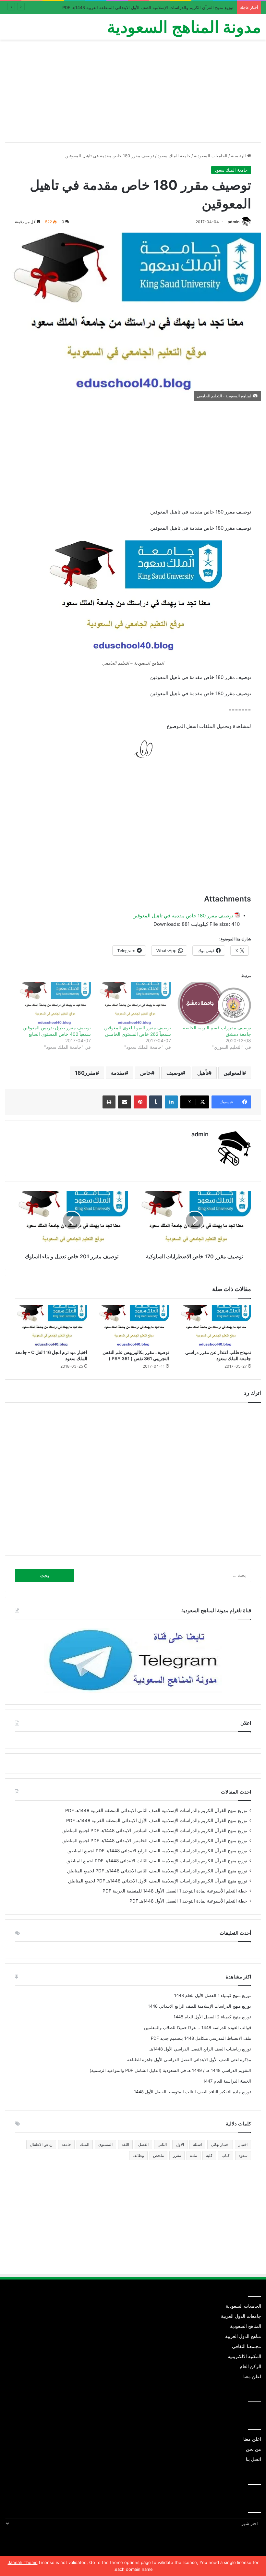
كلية (209, 2155)
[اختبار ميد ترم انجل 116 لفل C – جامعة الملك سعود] (51, 1325)
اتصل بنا (254, 2459)
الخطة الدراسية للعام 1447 (227, 2081)
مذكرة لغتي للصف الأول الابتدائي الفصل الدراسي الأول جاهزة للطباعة (189, 2060)
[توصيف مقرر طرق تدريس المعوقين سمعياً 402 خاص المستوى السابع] (54, 1003)
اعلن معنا (252, 2376)
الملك (85, 2144)
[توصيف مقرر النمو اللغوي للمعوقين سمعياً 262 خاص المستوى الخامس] (134, 1003)
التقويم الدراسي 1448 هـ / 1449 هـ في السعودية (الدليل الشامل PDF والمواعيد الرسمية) (170, 2070)
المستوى (105, 2144)
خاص (146, 1073)
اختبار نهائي (220, 2144)
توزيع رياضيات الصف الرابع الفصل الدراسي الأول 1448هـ (200, 2049)
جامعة (66, 2144)
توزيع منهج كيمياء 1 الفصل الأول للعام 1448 (213, 1995)
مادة (193, 2155)
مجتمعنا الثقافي (247, 2346)
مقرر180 (85, 1073)
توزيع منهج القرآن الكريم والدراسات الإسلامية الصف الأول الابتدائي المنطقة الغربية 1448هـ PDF (148, 7)
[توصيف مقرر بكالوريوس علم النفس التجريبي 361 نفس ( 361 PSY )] (133, 1325)
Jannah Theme (23, 2562)
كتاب (226, 2155)
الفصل (143, 2144)
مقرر (177, 2155)
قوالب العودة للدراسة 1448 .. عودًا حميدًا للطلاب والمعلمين (198, 2027)
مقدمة (118, 1073)
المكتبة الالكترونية (244, 2356)
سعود (243, 2155)
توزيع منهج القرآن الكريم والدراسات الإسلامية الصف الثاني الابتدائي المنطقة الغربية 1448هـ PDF (156, 1810)
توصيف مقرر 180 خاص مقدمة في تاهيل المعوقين (183, 916)
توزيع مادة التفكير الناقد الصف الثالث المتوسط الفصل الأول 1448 (193, 2092)
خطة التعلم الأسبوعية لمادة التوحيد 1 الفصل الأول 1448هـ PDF (188, 1901)
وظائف (138, 2155)
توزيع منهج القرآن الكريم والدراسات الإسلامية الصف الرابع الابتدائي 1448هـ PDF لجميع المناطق (157, 1851)
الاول (180, 2144)
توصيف (174, 1073)
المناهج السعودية (246, 2326)
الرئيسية (239, 156)
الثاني (162, 2144)
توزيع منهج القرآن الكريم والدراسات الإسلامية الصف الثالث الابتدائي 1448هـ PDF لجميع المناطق (157, 1861)
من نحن (254, 2449)
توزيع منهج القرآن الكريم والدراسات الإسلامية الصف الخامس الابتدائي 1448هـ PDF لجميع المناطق (155, 1841)
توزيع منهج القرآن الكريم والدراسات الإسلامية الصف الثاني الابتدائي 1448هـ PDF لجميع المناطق (157, 1871)
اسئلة (197, 2144)
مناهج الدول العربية (243, 2336)
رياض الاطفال (41, 2144)
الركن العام (250, 2366)
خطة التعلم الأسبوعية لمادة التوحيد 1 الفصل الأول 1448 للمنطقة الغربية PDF (175, 1891)
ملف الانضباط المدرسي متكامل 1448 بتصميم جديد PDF (201, 2038)
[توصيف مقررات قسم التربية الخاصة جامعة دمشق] (214, 1003)
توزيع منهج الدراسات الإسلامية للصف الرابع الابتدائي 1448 (199, 2006)
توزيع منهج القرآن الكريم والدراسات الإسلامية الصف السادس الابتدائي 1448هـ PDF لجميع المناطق (155, 1831)
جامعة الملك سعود (174, 156)
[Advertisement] (133, 93)
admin (234, 222)
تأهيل (203, 1073)
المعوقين (233, 1073)
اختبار (243, 2144)
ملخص (158, 2155)
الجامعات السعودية (211, 156)
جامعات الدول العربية (241, 2316)
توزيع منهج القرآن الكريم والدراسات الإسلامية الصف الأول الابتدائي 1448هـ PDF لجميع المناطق (158, 1881)
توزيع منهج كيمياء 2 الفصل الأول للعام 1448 (212, 2017)
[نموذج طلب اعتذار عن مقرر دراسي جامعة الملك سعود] (215, 1325)
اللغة (125, 2144)
